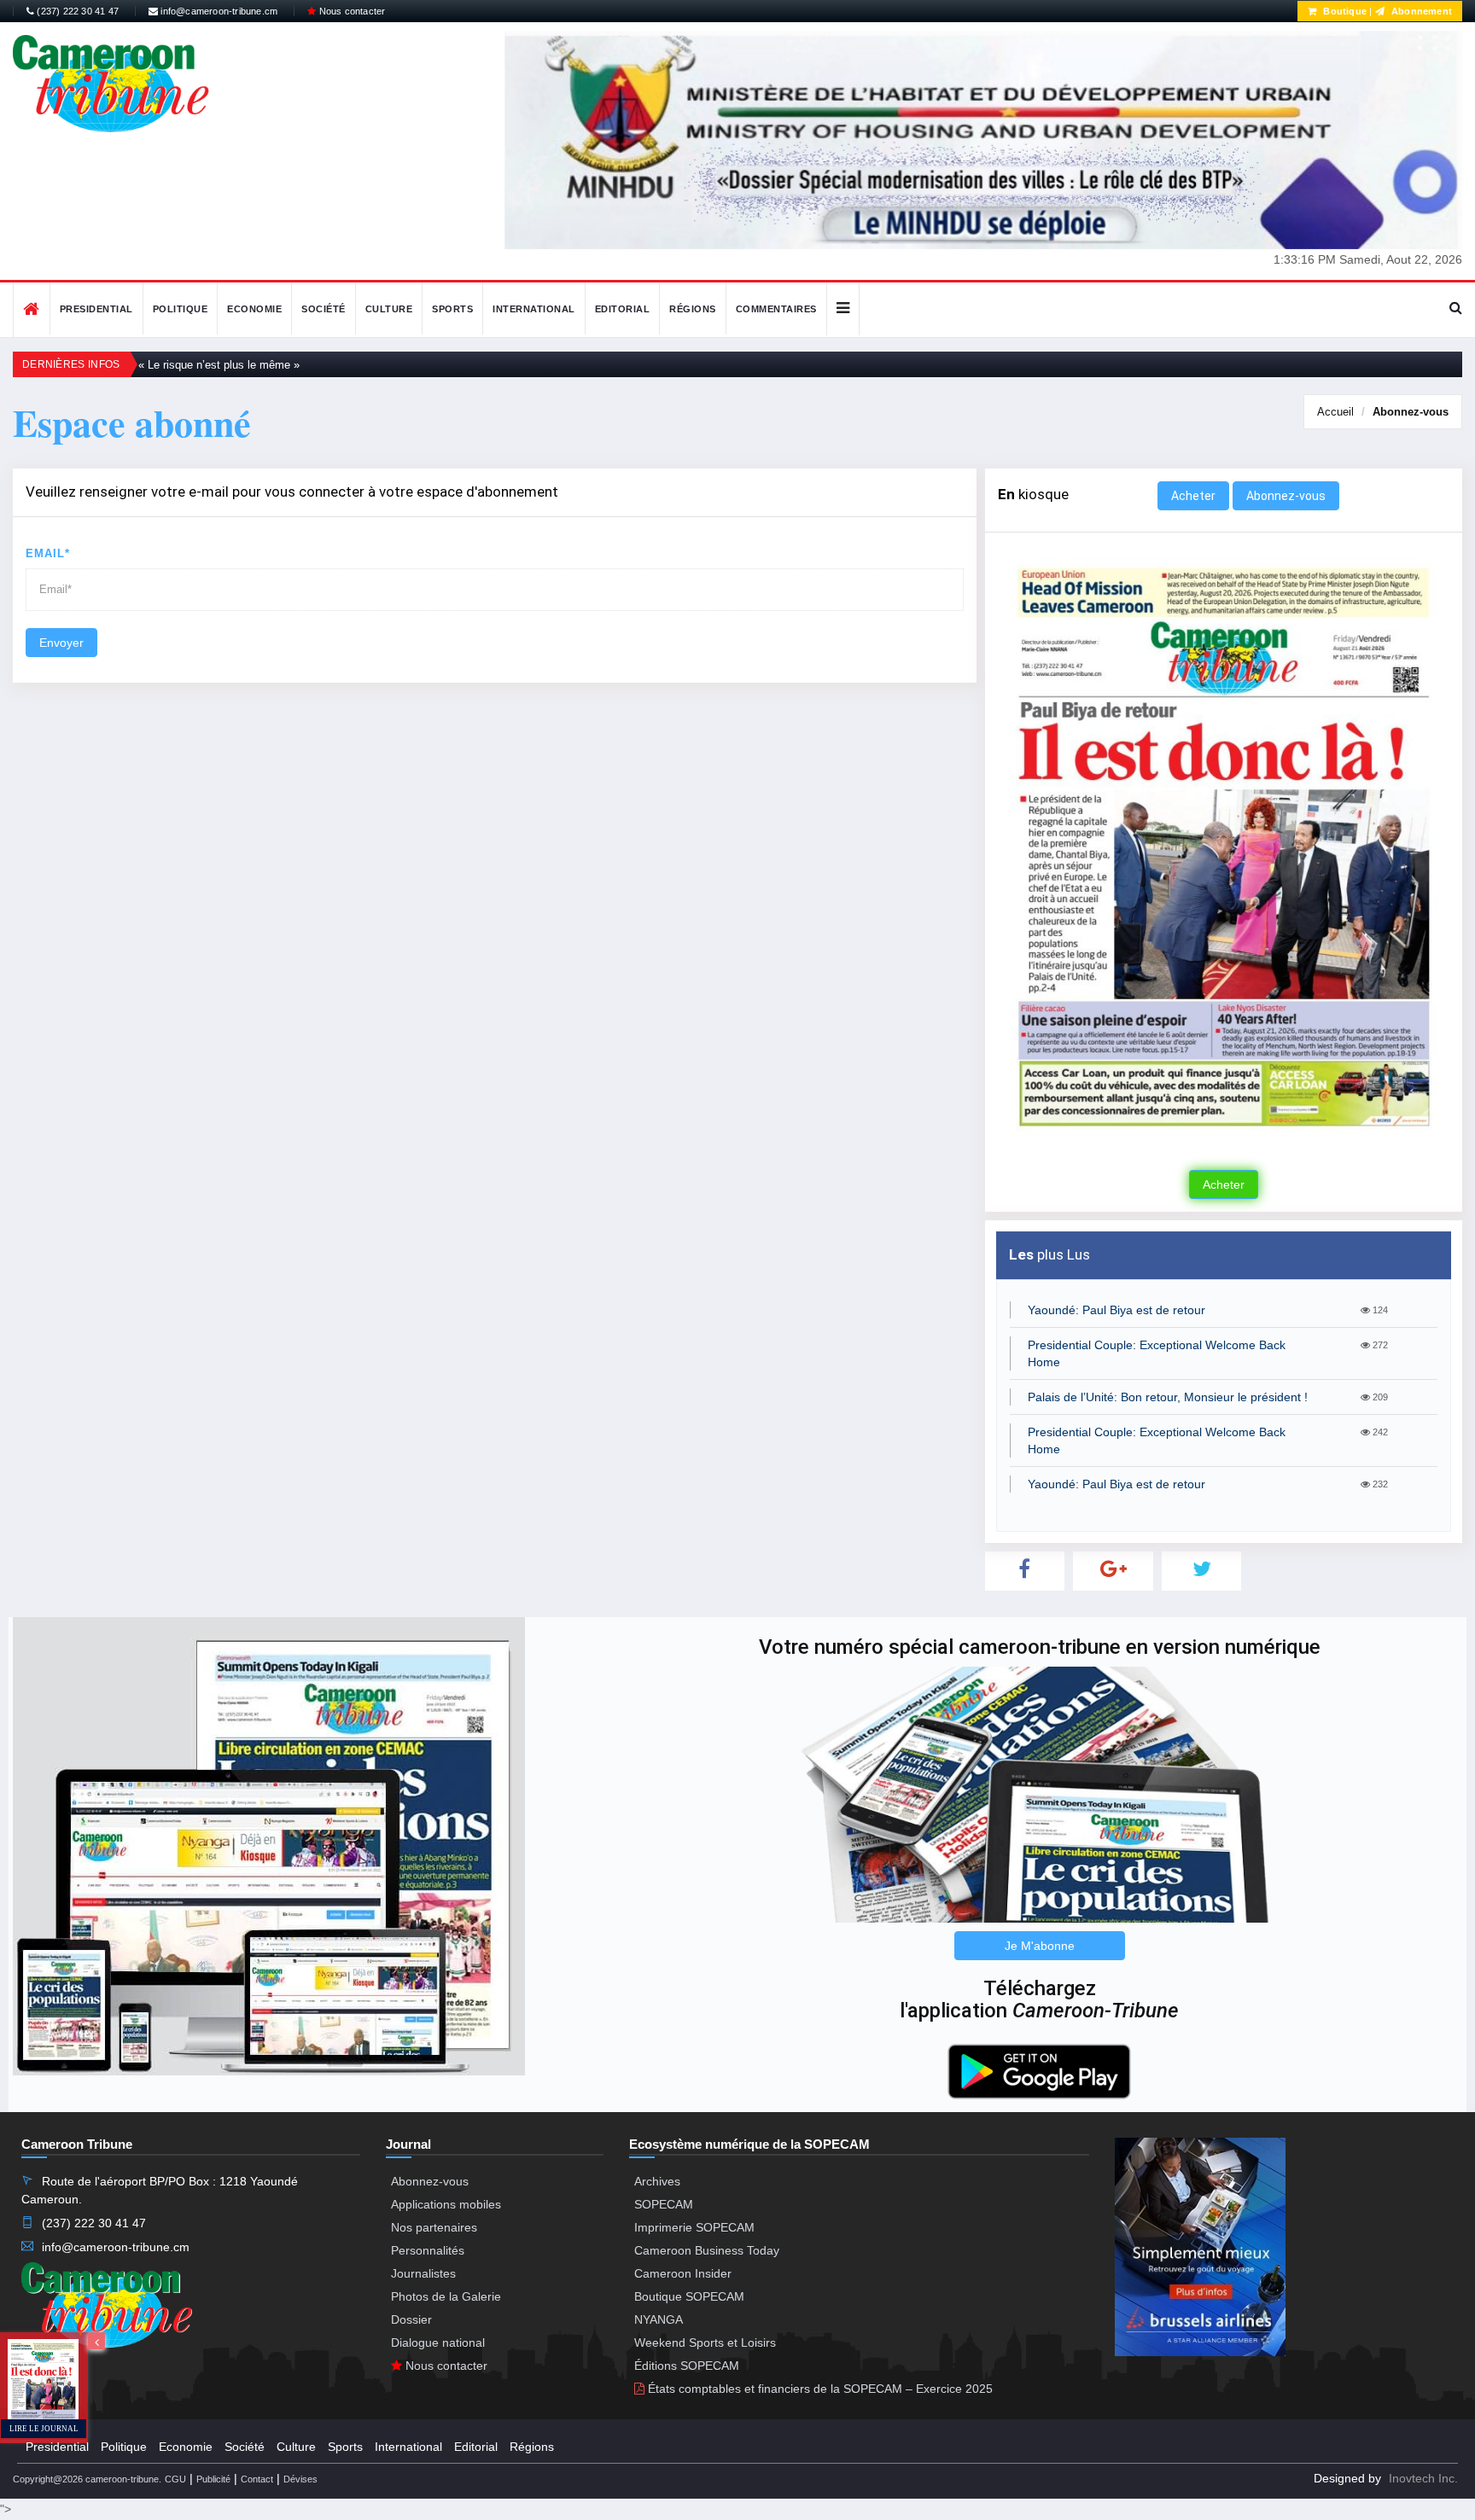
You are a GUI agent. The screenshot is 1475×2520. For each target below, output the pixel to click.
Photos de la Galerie (446, 2296)
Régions (693, 309)
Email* (48, 553)
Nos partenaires (434, 2227)
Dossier (411, 2319)
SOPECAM (664, 2204)
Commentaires (776, 309)
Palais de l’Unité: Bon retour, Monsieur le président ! (1168, 1397)
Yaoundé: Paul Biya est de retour (1116, 1310)
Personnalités (428, 2250)
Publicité (213, 2479)
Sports (452, 309)
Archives (657, 2181)
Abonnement (1420, 11)
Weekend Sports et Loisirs (705, 2342)
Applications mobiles (446, 2204)
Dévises (300, 2479)
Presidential (96, 309)
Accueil (1335, 412)
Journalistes (423, 2273)
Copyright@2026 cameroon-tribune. (87, 2479)
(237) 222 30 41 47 (76, 11)
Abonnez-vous (1411, 412)
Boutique (1344, 11)
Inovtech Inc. (1423, 2478)
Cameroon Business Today (707, 2250)
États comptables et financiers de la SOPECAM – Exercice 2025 (819, 2389)
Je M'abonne (1040, 1946)
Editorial (623, 309)
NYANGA (659, 2319)
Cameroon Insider (683, 2273)
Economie (254, 309)
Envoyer (61, 643)
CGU (175, 2479)
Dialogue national (438, 2342)
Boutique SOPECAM (689, 2296)
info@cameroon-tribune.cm (218, 11)
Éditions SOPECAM (687, 2366)
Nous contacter (350, 11)
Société (324, 309)
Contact (257, 2479)
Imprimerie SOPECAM (694, 2227)
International (534, 309)
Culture (389, 309)
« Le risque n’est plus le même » (219, 365)
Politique (181, 309)
